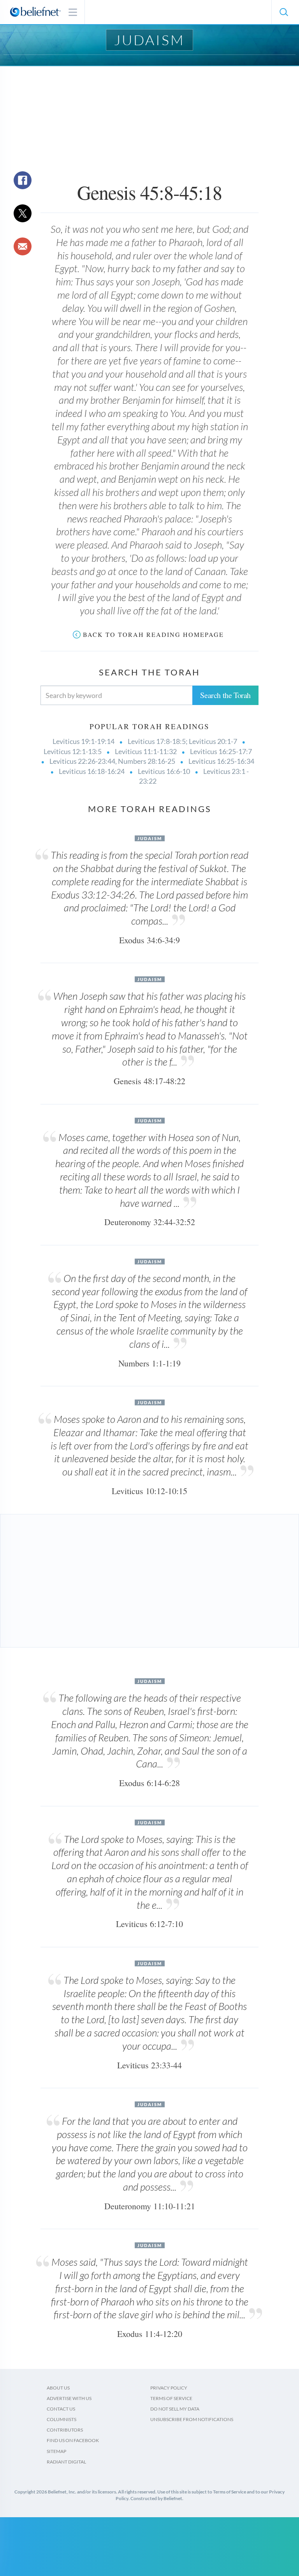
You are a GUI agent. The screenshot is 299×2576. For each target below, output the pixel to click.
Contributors (65, 2430)
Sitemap (56, 2451)
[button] (283, 12)
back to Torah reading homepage (153, 634)
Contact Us (61, 2409)
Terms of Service (171, 2398)
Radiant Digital (66, 2462)
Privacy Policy (169, 2388)
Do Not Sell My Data (175, 2409)
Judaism (149, 40)
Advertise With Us (69, 2398)
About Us (58, 2388)
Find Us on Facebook (73, 2440)
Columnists (62, 2419)
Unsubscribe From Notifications (192, 2419)
